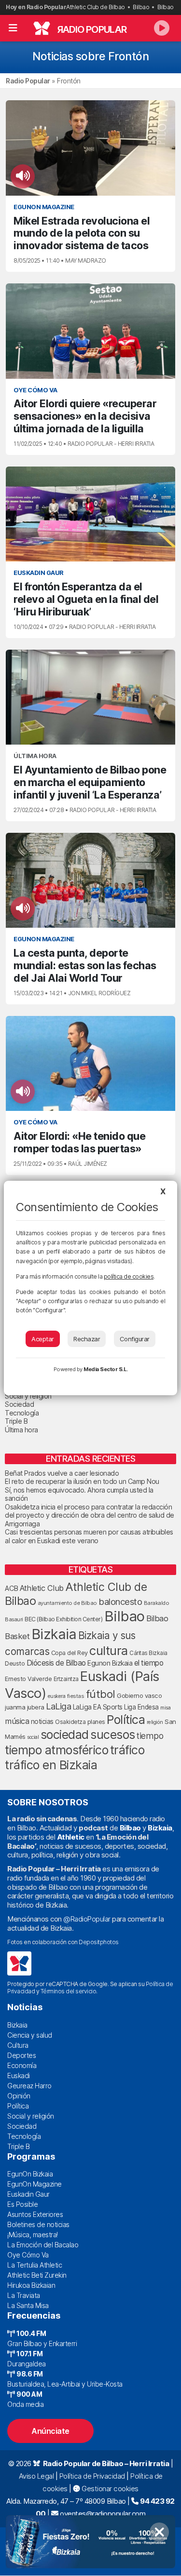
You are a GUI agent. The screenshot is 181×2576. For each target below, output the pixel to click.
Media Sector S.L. (106, 1369)
